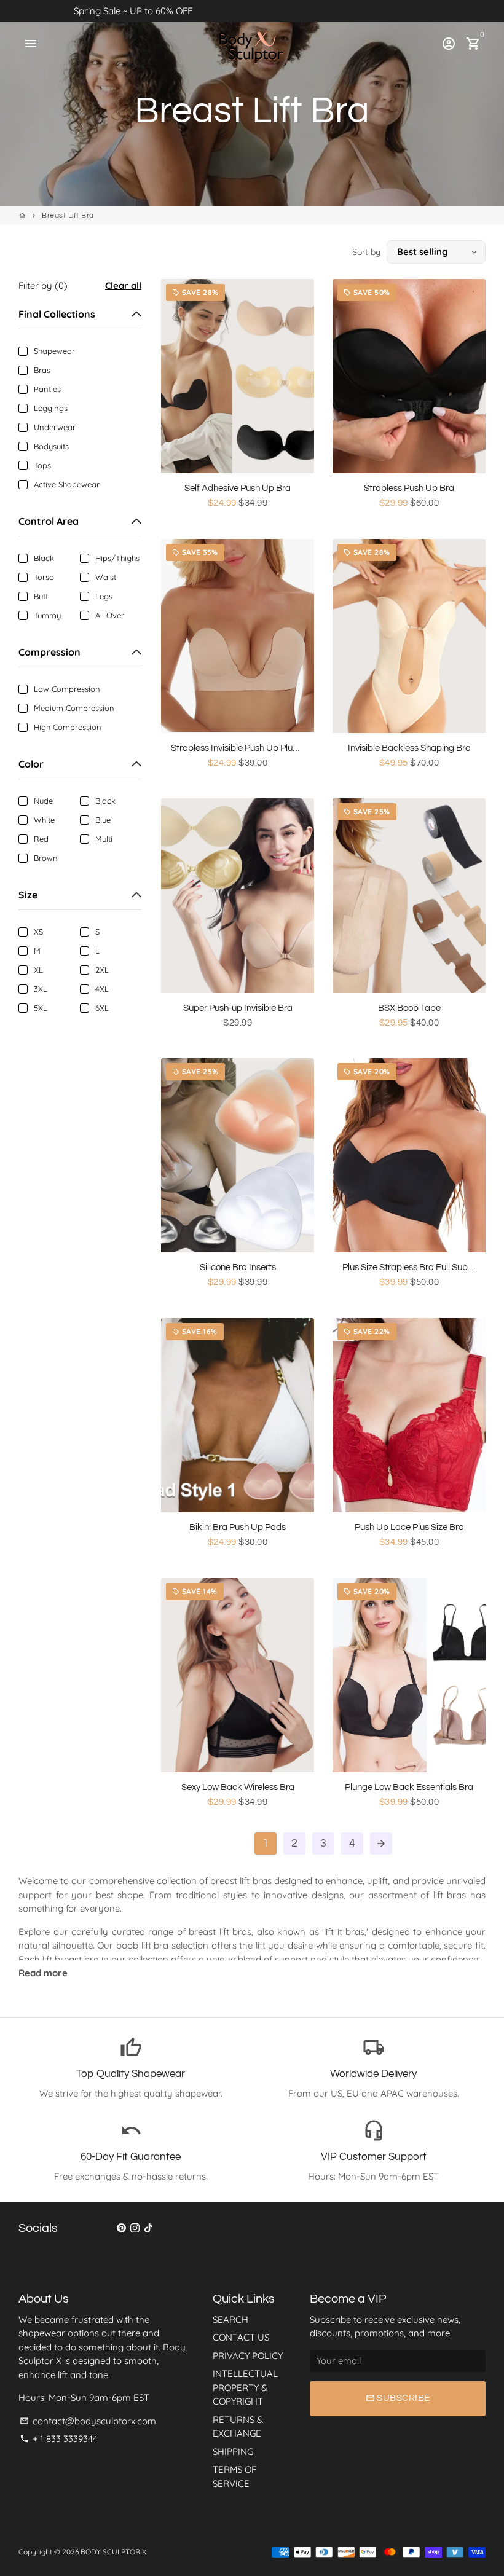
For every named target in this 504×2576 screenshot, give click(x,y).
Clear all (123, 285)
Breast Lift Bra (68, 215)
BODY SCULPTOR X (113, 2552)
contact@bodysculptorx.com (88, 2421)
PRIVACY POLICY (248, 2356)
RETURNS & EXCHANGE (238, 2427)
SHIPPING (233, 2452)
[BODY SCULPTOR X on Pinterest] (121, 2227)
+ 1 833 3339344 (59, 2439)
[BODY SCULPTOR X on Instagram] (135, 2227)
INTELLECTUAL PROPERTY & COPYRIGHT (245, 2387)
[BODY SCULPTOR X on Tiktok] (148, 2227)
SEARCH (230, 2319)
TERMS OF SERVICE (234, 2476)
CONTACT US (241, 2337)
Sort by (366, 252)
